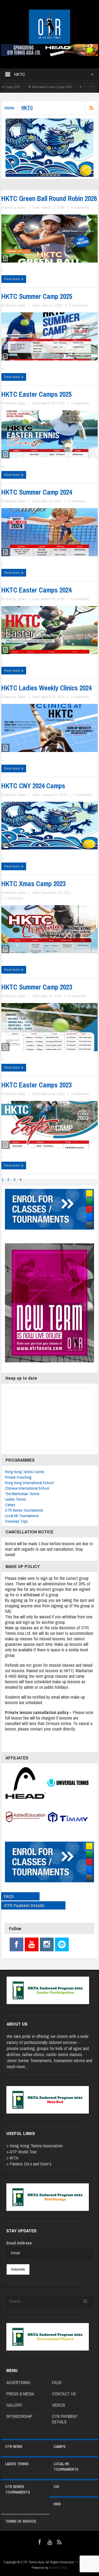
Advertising (18, 2382)
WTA (14, 2158)
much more (16, 2066)
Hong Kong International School (29, 1483)
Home (9, 108)
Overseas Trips (16, 1521)
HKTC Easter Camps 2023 (36, 1085)
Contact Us (64, 2394)
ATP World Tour (23, 2152)
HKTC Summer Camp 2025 (37, 296)
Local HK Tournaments (22, 1516)
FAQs (57, 2382)
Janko (22, 208)
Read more (12, 279)
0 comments (80, 208)
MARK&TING (58, 2568)
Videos (59, 2405)
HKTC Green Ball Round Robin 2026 (49, 199)
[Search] (86, 2301)
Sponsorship (19, 2416)
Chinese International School (27, 1488)
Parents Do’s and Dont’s (31, 2164)
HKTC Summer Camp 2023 (37, 987)
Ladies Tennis (15, 1499)
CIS (56, 2487)
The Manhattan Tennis (22, 1494)
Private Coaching (18, 1477)
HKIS (57, 2504)
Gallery (14, 2405)
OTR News (14, 2446)
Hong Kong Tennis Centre (25, 1472)
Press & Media (20, 2394)
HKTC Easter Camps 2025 (66, 87)
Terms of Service (21, 2521)
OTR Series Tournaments (24, 1510)
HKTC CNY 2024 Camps (33, 786)
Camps (10, 1505)
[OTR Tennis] (50, 27)
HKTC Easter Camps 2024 (36, 590)
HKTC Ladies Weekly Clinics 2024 (46, 688)
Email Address (19, 2243)
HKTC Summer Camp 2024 (37, 492)
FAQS (9, 1896)
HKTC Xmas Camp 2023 (33, 884)
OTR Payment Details (24, 1905)
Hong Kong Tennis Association (36, 2146)
